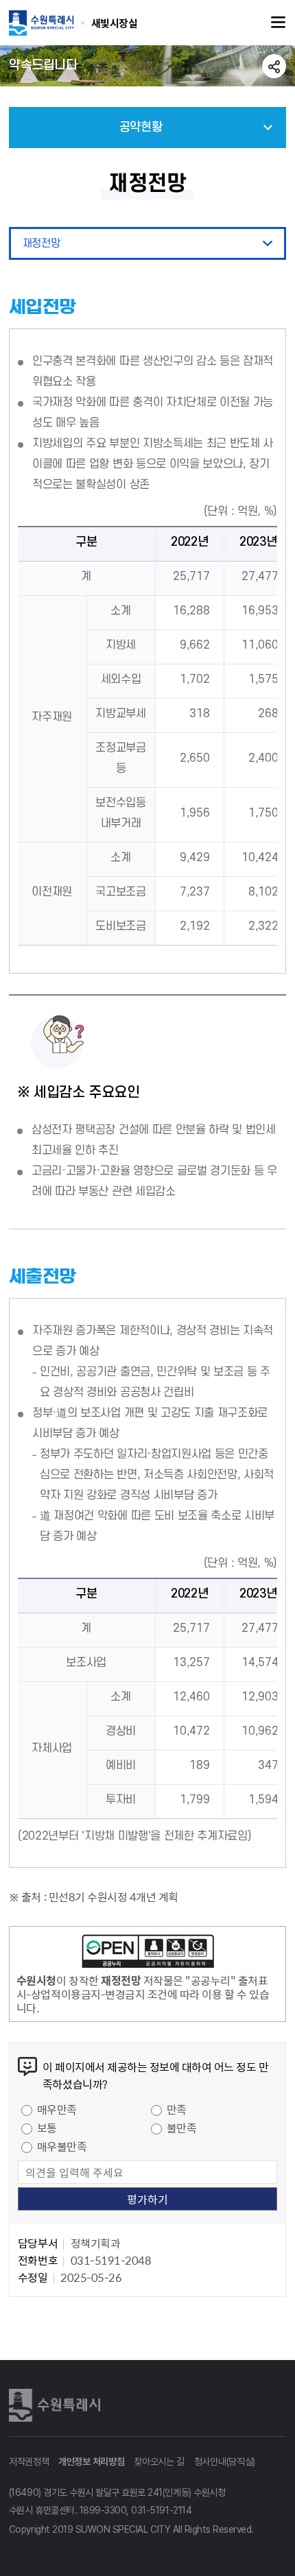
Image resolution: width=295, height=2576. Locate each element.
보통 (47, 2128)
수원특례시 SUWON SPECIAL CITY (115, 23)
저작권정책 (29, 2461)
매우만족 (57, 2109)
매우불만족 (62, 2146)
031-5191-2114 (161, 2510)
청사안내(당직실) (225, 2461)
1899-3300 (103, 2510)
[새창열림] (147, 1953)
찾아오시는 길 (159, 2461)
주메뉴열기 (279, 23)
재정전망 (41, 243)
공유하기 (274, 66)
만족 (177, 2109)
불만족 (182, 2128)
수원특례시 (57, 2405)
